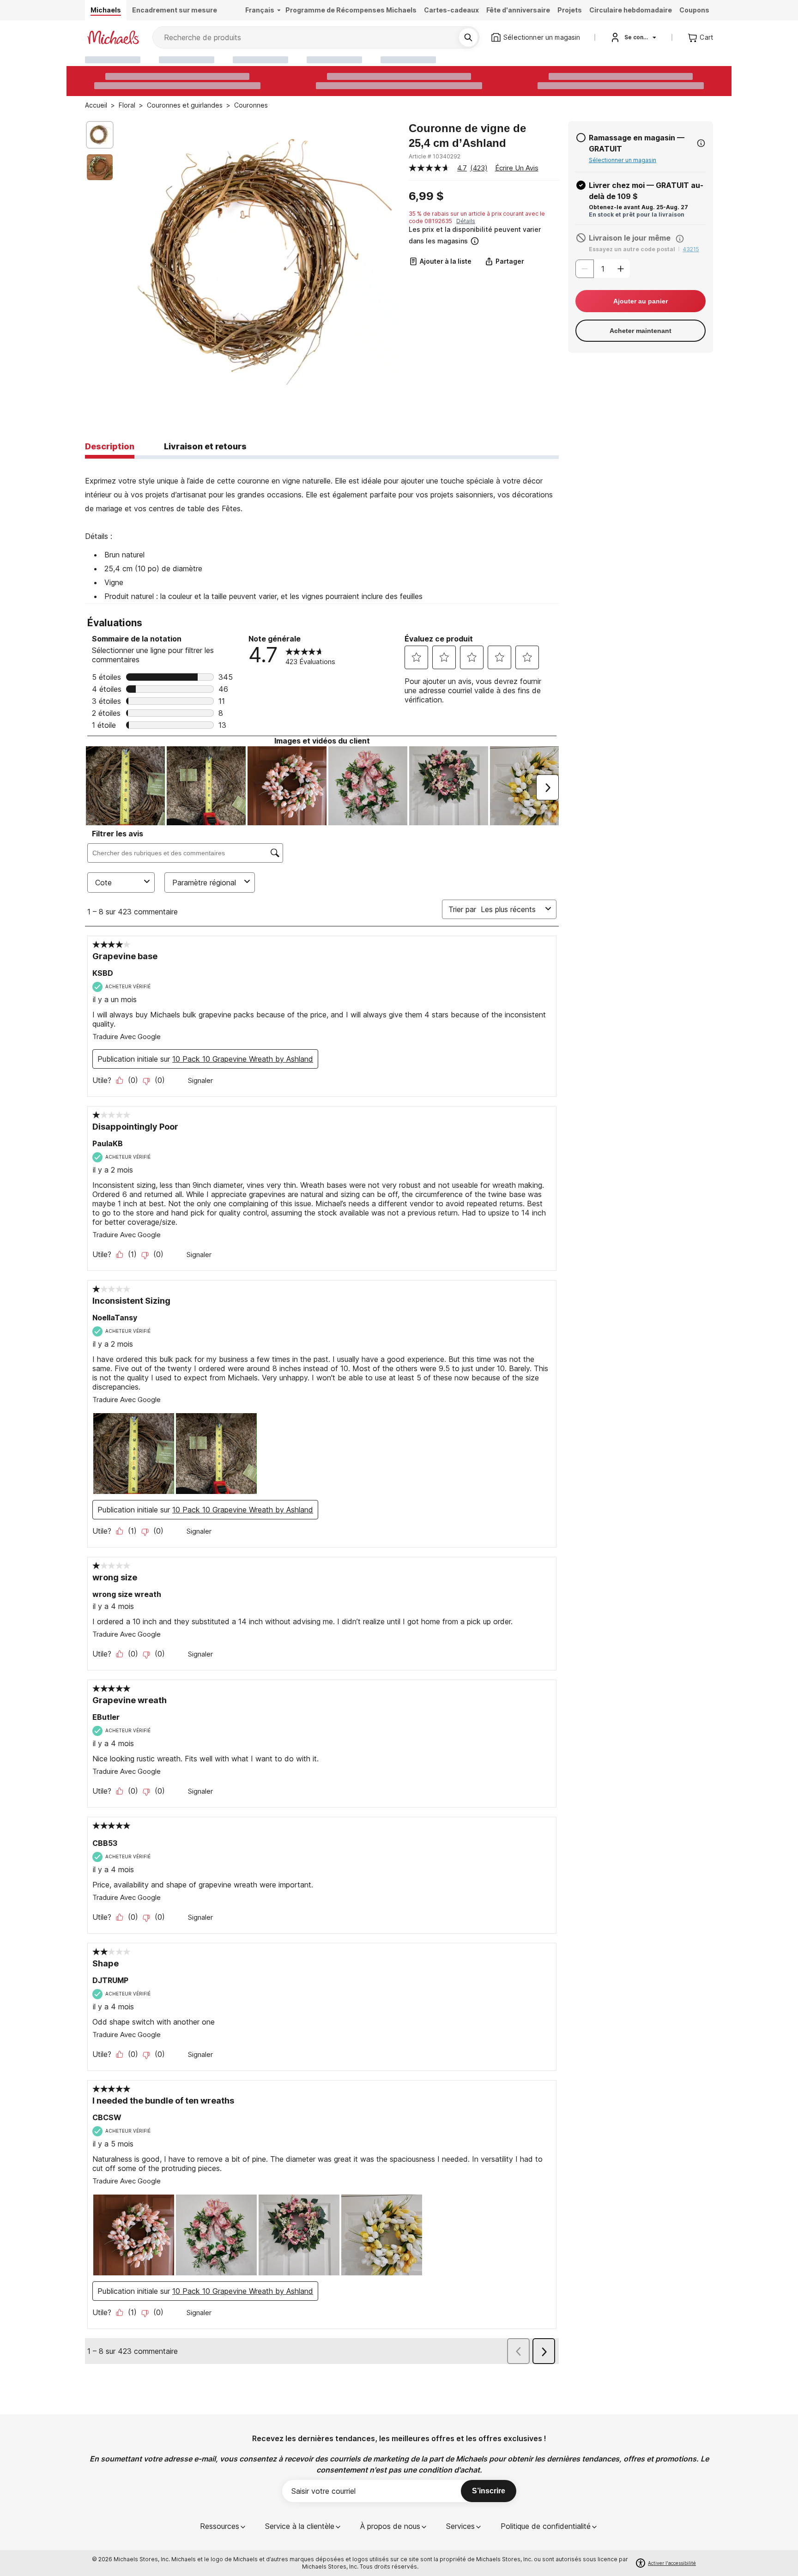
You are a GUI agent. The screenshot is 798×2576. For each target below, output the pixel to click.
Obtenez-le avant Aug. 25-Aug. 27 (638, 207)
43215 (691, 249)
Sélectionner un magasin (623, 160)
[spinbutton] (603, 269)
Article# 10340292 (435, 156)
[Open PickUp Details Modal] (701, 143)
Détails (466, 221)
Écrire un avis (517, 168)
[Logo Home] (113, 37)
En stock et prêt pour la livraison (637, 215)
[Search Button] (468, 37)
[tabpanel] (322, 531)
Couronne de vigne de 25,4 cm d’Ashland (467, 136)
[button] (483, 235)
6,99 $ (426, 196)
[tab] (110, 447)
